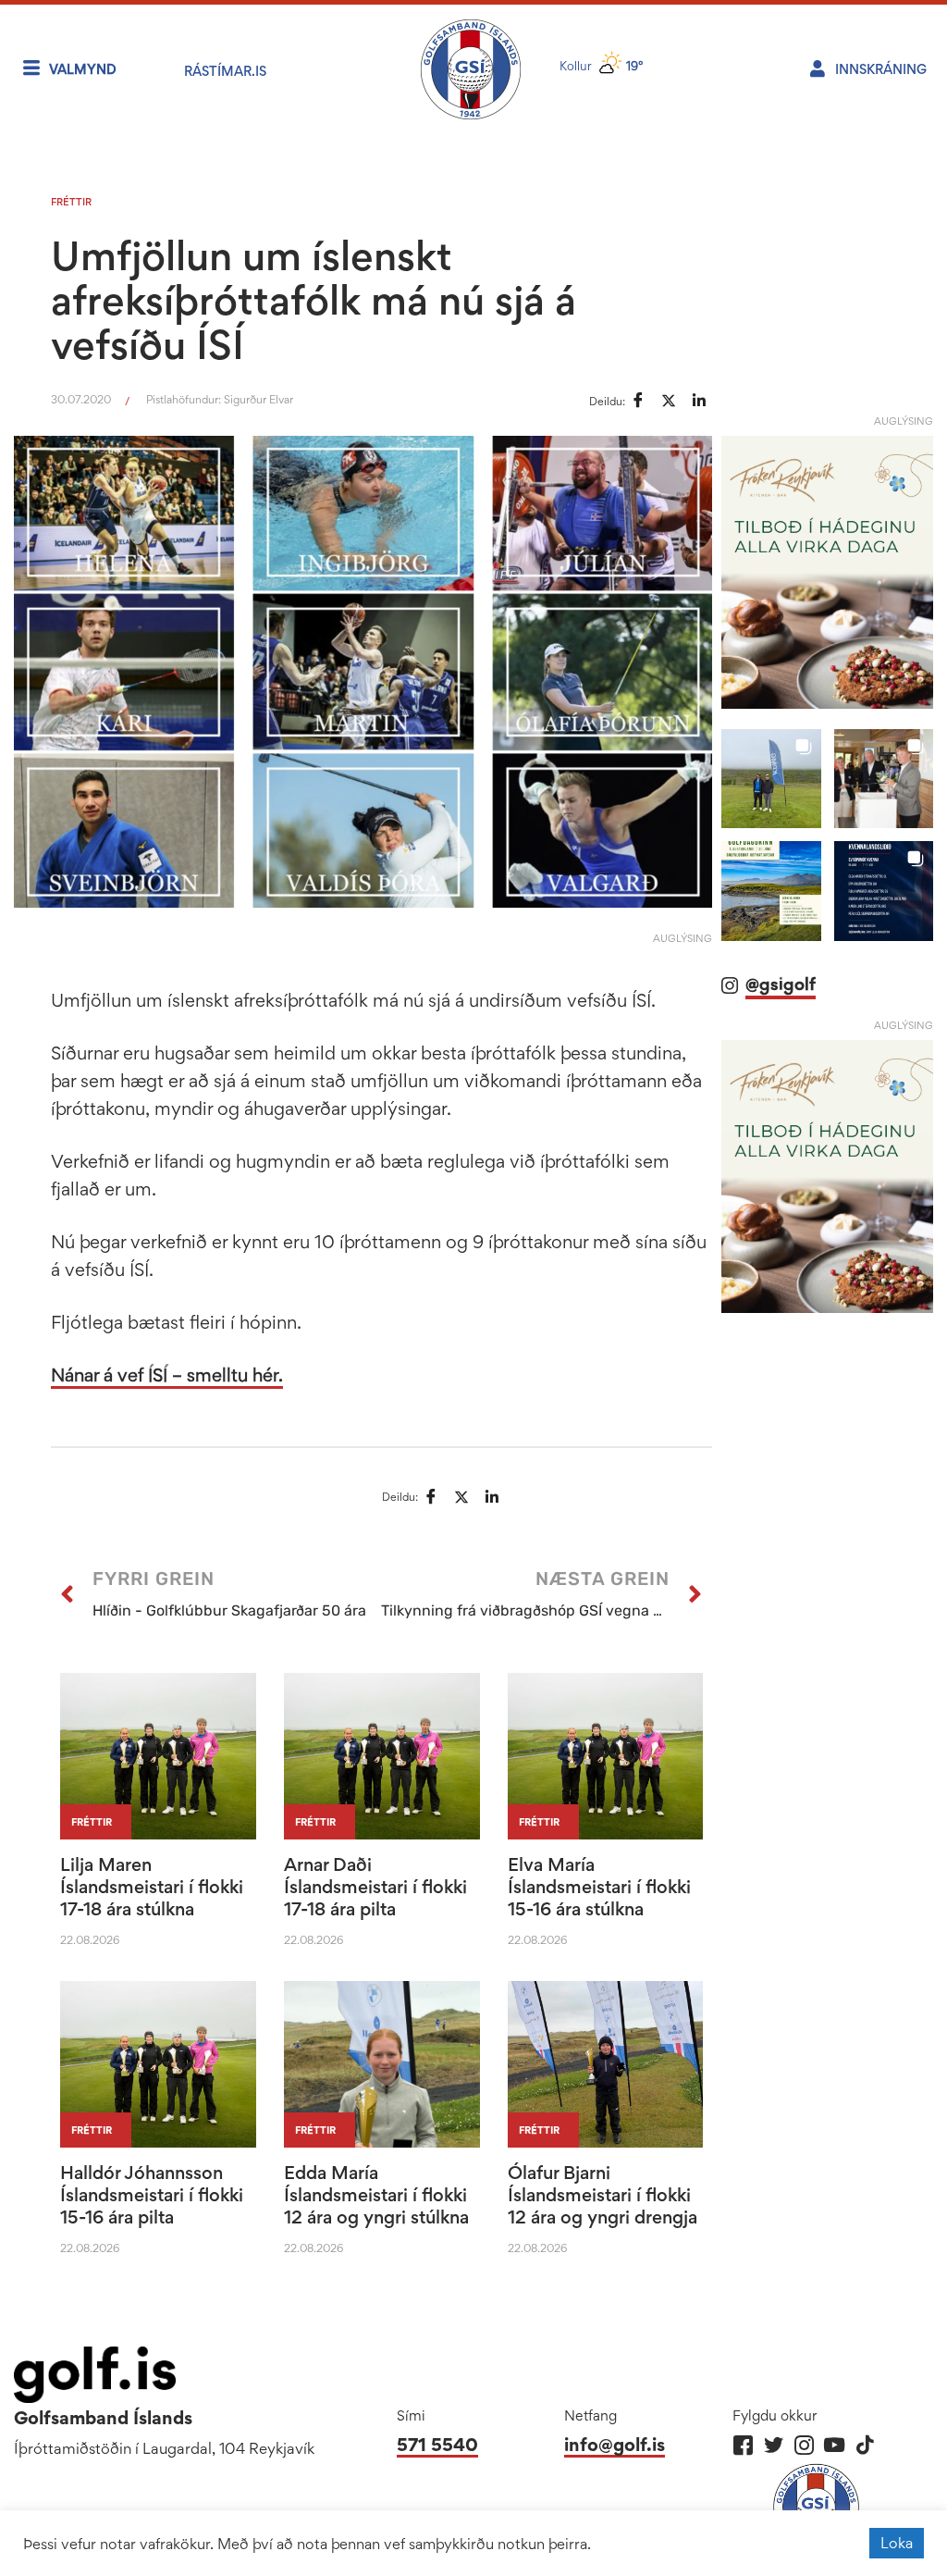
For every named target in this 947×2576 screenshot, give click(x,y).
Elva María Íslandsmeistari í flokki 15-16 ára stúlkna (599, 1887)
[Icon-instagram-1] (804, 2445)
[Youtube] (835, 2445)
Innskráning (881, 69)
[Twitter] (774, 2445)
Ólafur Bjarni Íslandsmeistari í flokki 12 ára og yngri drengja (603, 2195)
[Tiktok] (865, 2445)
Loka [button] (897, 2543)
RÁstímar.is (225, 71)
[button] (771, 779)
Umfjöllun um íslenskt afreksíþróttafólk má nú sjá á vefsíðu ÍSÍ (314, 300)
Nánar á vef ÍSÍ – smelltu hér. (167, 1375)
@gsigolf (781, 984)
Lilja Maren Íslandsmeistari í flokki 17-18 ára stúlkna (152, 1887)
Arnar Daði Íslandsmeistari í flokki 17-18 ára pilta (375, 1887)
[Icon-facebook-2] (743, 2445)
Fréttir (71, 202)
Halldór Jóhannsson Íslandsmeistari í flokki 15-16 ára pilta (152, 2195)
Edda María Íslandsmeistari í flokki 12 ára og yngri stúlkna (376, 2195)
